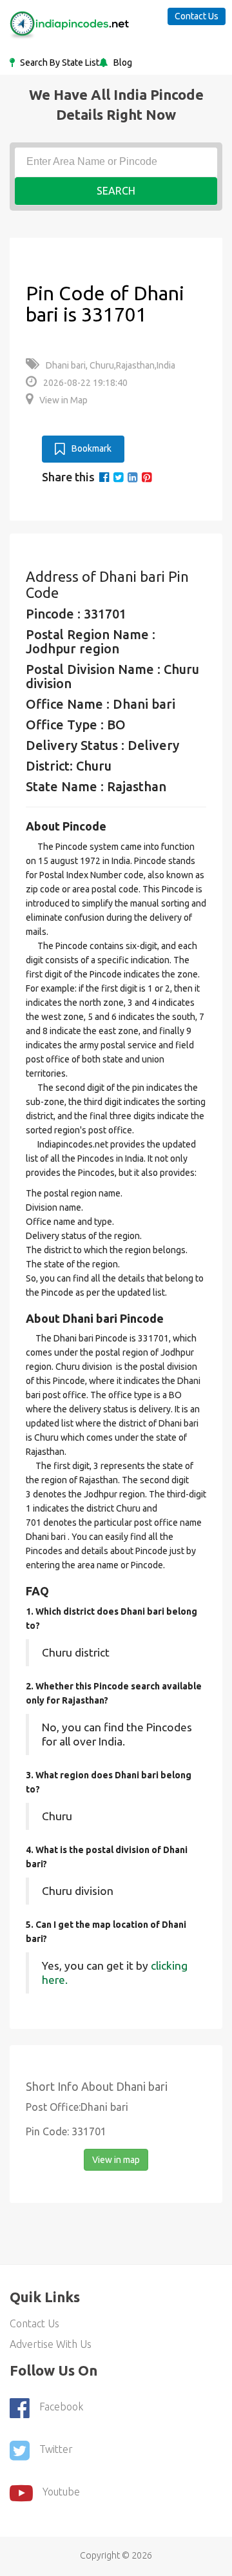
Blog (122, 62)
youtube (61, 2492)
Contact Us (197, 16)
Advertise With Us (51, 2344)
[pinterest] (147, 477)
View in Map (63, 400)
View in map (116, 2160)
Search (116, 191)
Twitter (56, 2449)
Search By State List (59, 62)
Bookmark (92, 448)
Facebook (61, 2407)
